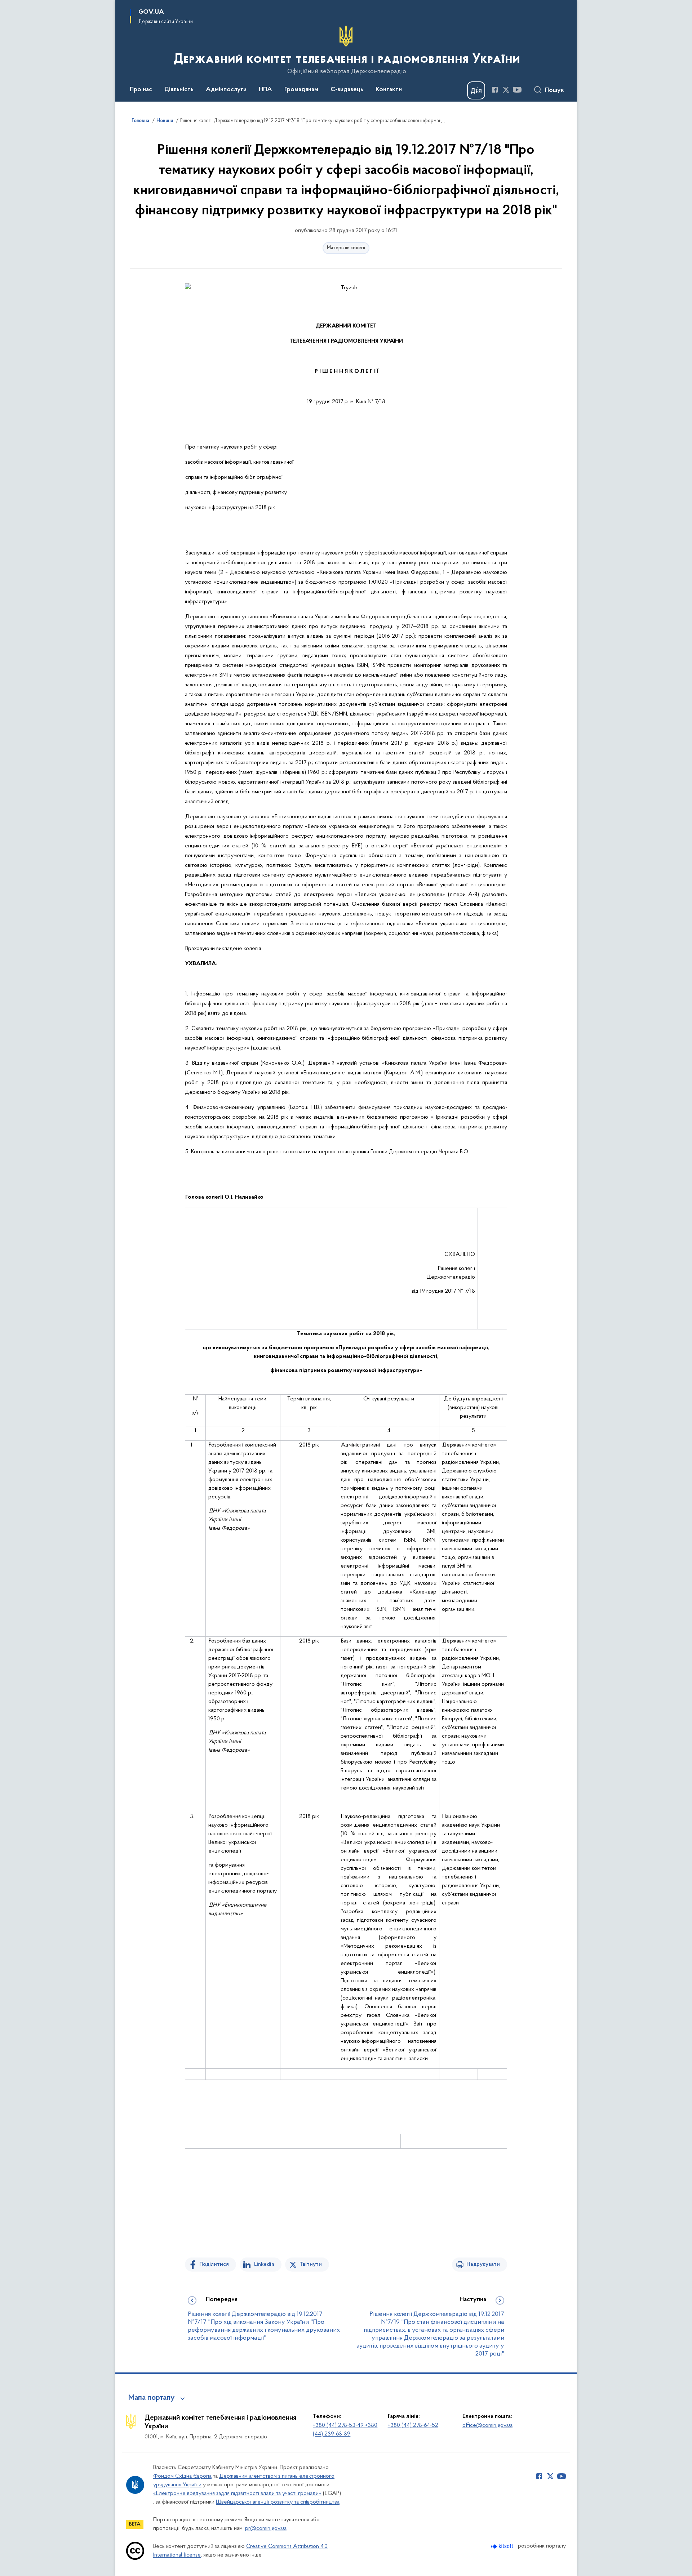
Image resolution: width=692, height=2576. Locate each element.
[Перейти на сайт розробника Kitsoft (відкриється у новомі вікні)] (503, 2546)
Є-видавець (347, 90)
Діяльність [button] (179, 90)
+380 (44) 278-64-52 (413, 2425)
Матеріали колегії (346, 248)
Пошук (555, 90)
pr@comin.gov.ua (266, 2528)
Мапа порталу (152, 2398)
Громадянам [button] (301, 90)
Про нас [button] (141, 90)
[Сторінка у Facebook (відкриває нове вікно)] (495, 90)
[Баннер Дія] (476, 90)
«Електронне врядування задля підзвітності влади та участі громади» (237, 2493)
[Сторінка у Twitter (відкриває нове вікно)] (506, 90)
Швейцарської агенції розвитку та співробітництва (278, 2502)
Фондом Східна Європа (182, 2476)
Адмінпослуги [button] (226, 90)
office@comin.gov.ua (487, 2425)
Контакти (389, 90)
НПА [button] (265, 90)
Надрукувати (483, 2264)
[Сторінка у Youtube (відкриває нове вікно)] (517, 90)
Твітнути (311, 2264)
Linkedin (264, 2264)
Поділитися (214, 2264)
